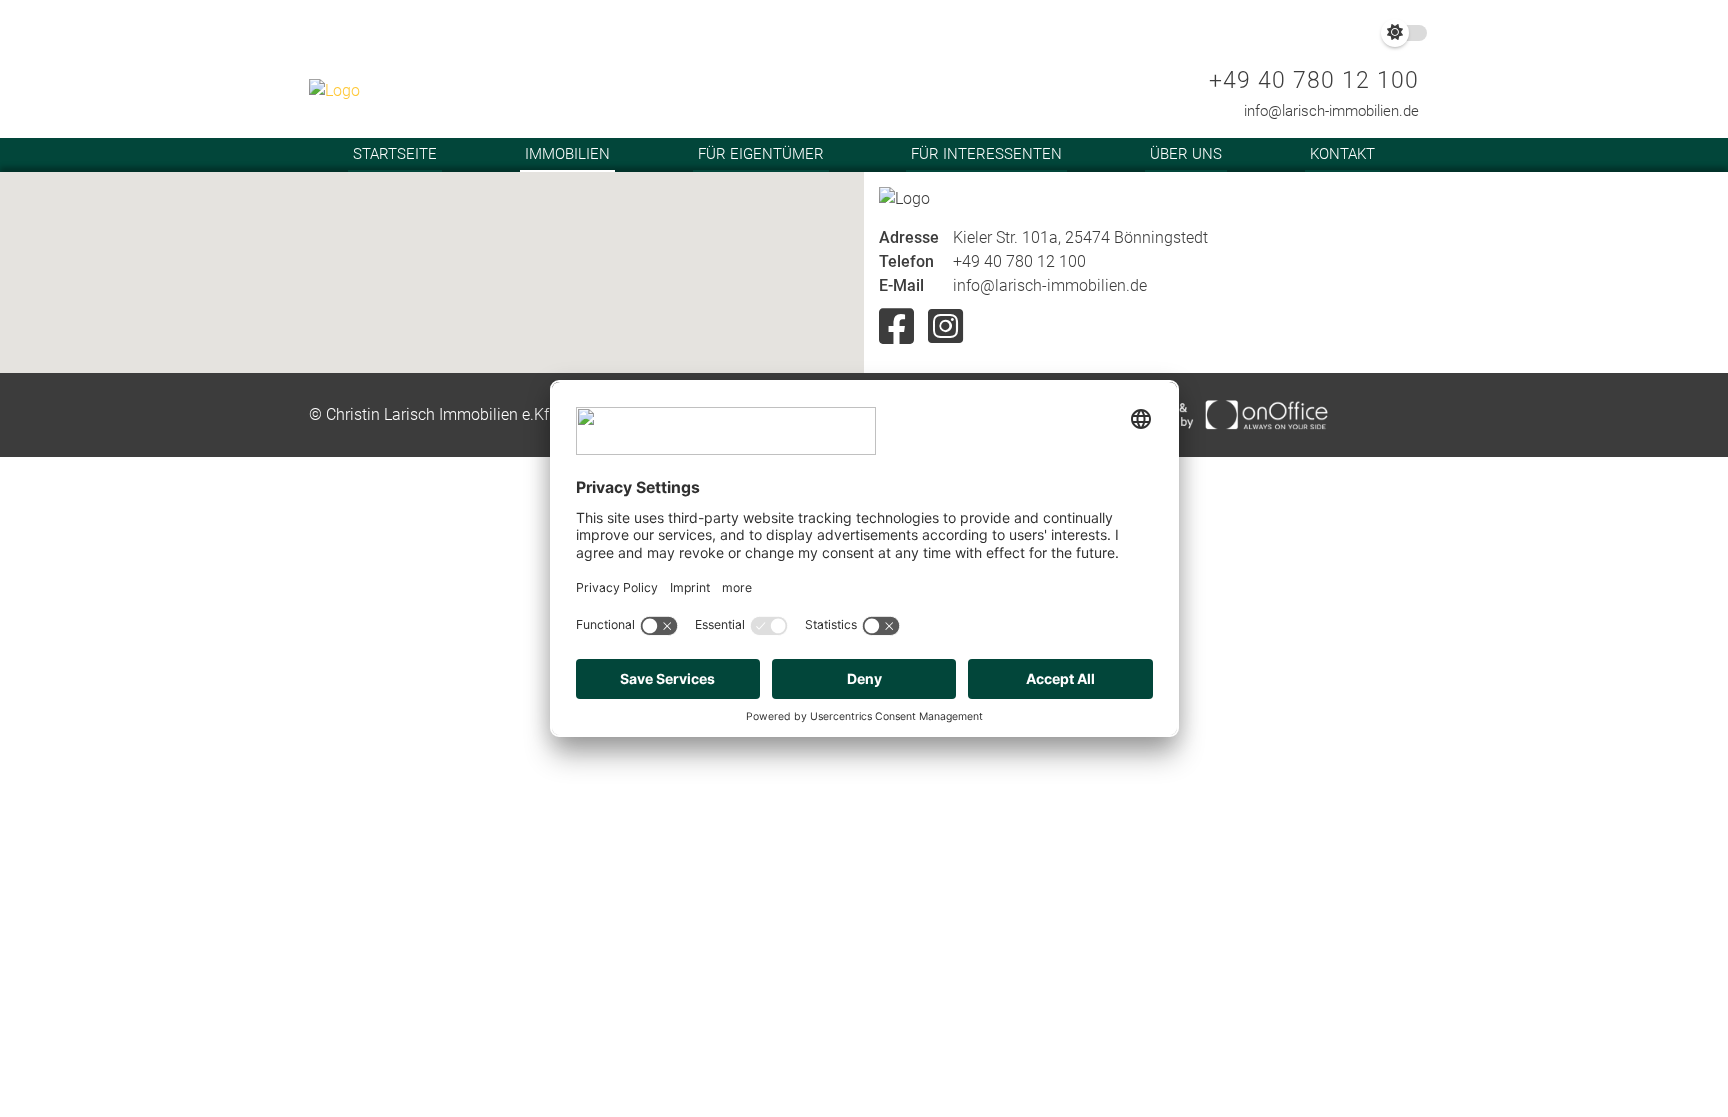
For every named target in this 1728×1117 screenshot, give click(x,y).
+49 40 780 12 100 (1314, 80)
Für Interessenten (986, 154)
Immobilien (567, 154)
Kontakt (1342, 154)
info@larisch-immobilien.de (1331, 111)
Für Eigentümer (761, 154)
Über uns (1186, 154)
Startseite (395, 154)
